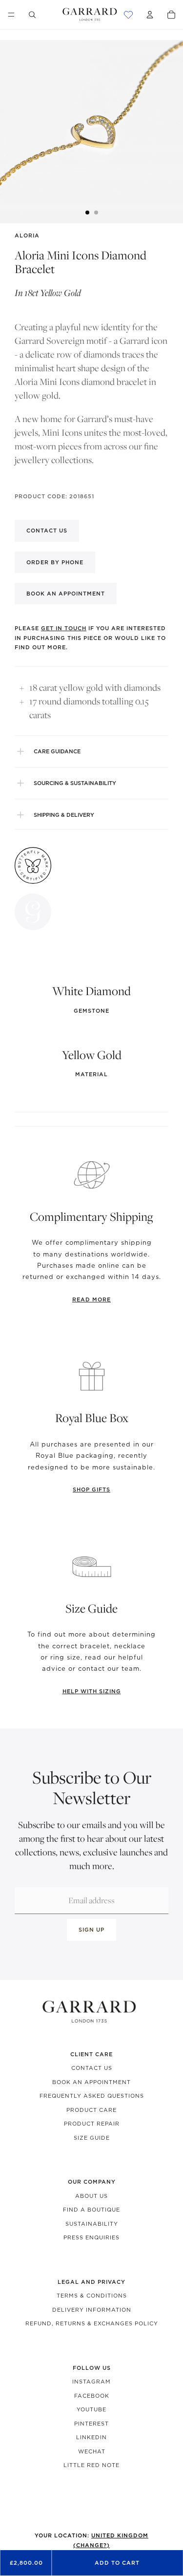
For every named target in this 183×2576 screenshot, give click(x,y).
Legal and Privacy (91, 2282)
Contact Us (92, 2068)
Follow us (92, 2368)
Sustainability (92, 2224)
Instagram (91, 2382)
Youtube (91, 2409)
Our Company (92, 2182)
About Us (91, 2196)
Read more (91, 1299)
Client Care (91, 2054)
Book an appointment (66, 594)
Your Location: (91, 2540)
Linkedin (91, 2437)
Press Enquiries (91, 2237)
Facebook (92, 2396)
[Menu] (11, 15)
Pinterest (91, 2424)
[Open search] (32, 15)
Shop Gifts (91, 1490)
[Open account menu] (150, 15)
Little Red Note (91, 2465)
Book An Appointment (91, 2082)
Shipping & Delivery (64, 815)
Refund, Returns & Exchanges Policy (92, 2323)
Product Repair (92, 2124)
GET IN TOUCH (64, 628)
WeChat (92, 2451)
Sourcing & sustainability (75, 783)
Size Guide (92, 2138)
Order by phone (55, 562)
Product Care (91, 2110)
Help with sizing (92, 1691)
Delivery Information (92, 2310)
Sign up (91, 1930)
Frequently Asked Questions (92, 2096)
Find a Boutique (91, 2210)
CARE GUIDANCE (57, 751)
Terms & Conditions (92, 2296)
